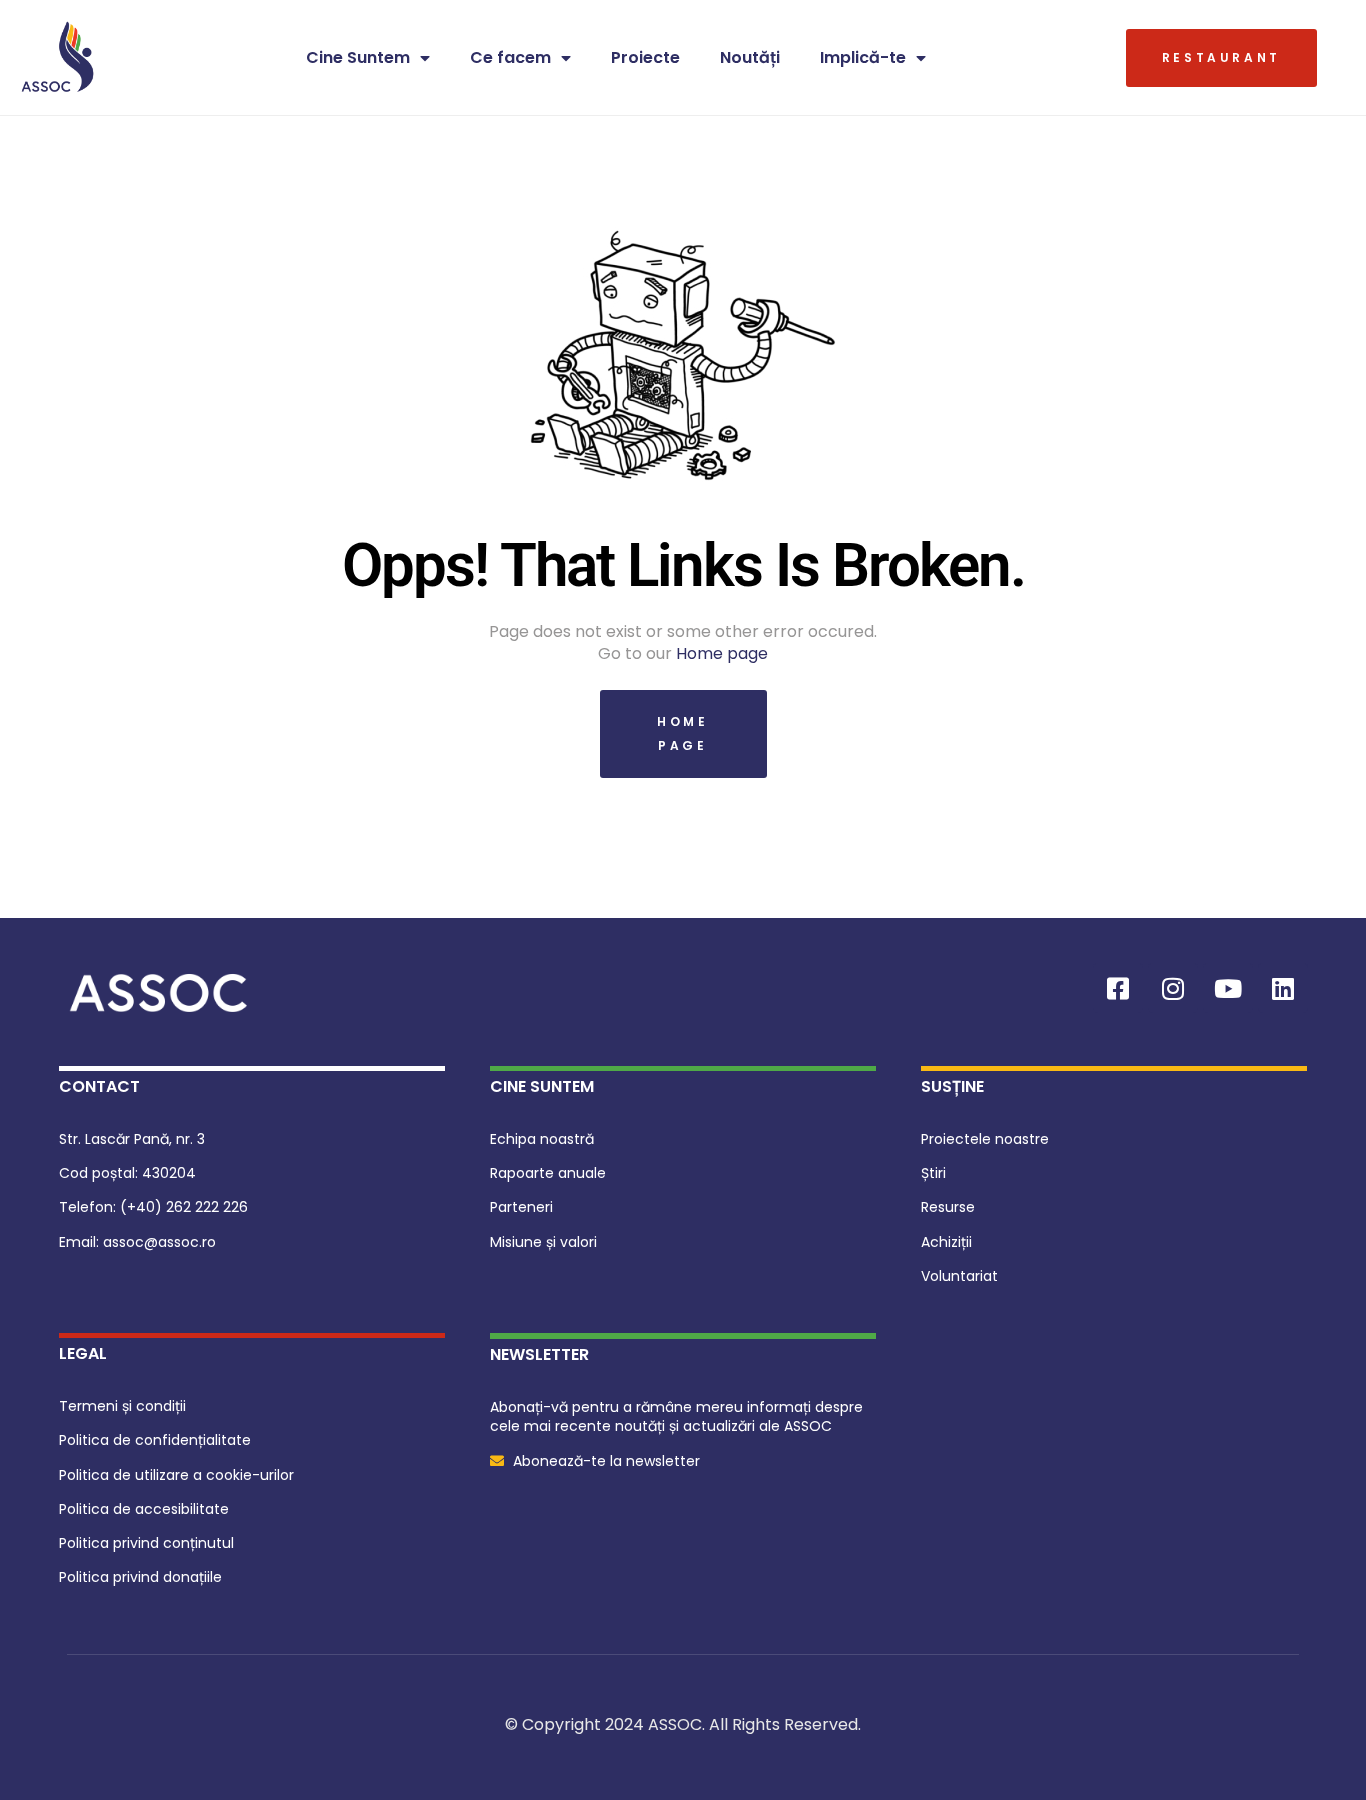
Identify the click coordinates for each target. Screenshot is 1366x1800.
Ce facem (510, 57)
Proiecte (645, 57)
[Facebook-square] (1118, 988)
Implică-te (863, 57)
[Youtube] (1228, 988)
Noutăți (750, 57)
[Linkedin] (1283, 988)
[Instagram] (1173, 988)
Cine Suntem (358, 57)
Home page (722, 653)
